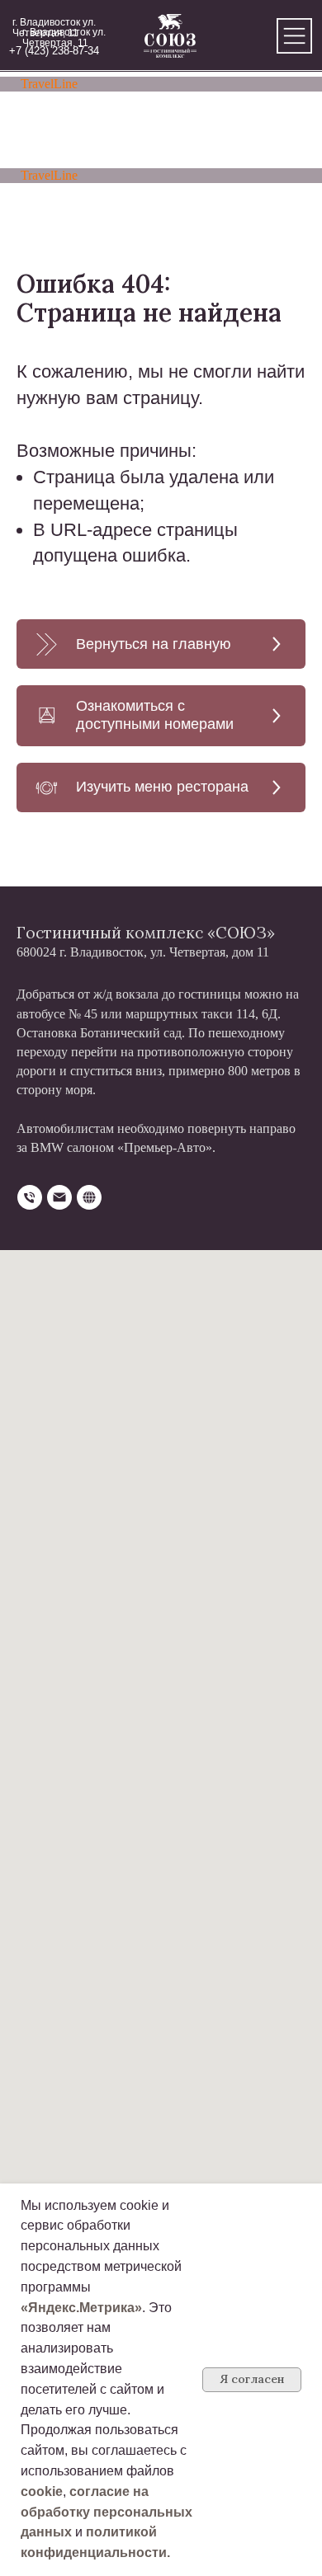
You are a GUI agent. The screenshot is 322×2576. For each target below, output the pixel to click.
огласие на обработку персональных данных (107, 2512)
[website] (89, 1197)
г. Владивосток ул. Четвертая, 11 (64, 38)
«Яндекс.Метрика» (81, 2308)
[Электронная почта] (59, 1197)
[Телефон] (30, 1197)
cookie (42, 2491)
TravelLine (49, 84)
